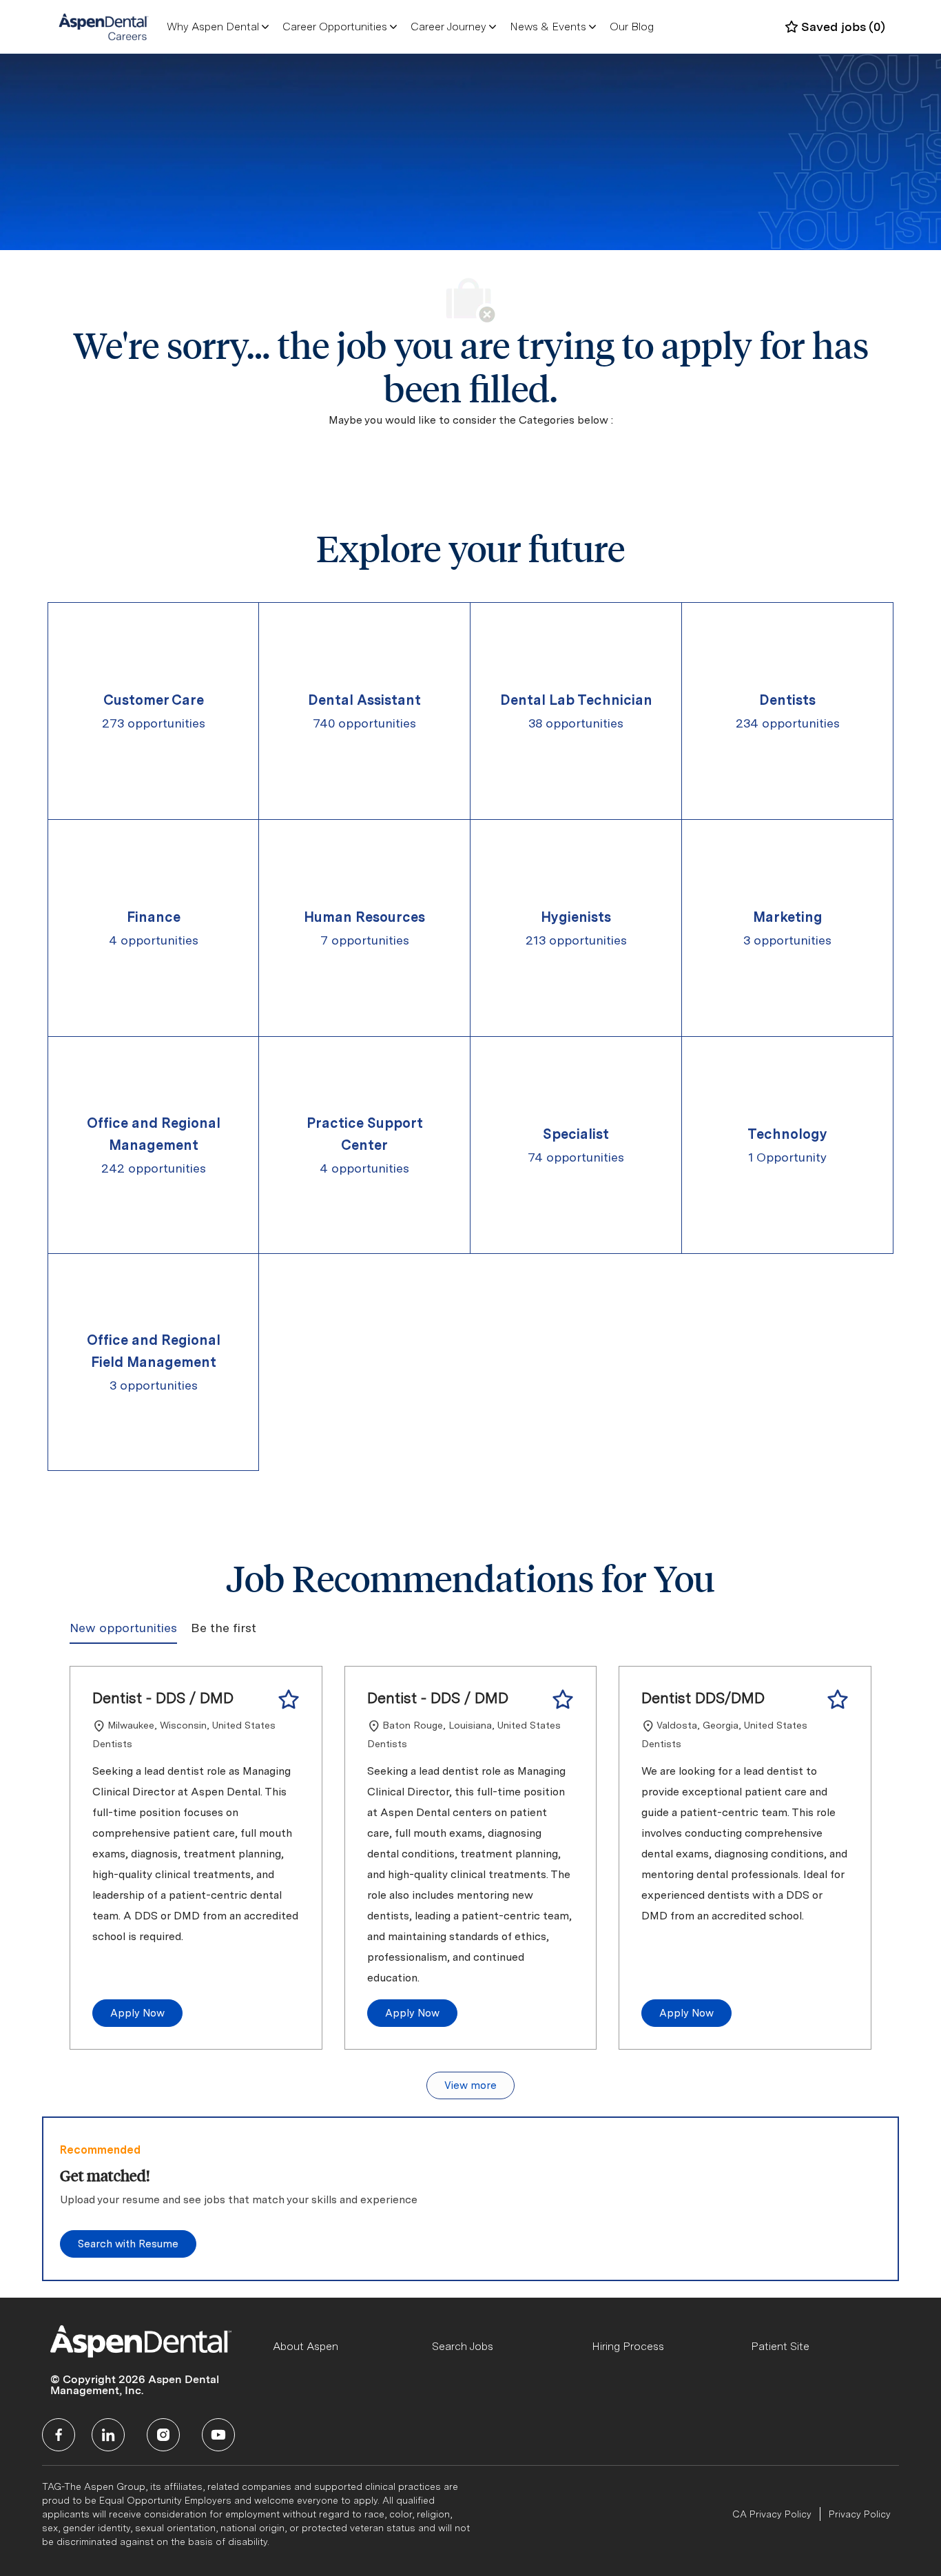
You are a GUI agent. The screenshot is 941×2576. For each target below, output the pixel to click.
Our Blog (632, 27)
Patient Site (780, 2346)
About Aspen (306, 2346)
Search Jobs (463, 2346)
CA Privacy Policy (772, 2514)
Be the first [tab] (224, 1628)
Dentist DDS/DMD (703, 1698)
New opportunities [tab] (123, 1628)
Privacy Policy (860, 2514)
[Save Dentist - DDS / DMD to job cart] (289, 1700)
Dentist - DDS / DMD (163, 1698)
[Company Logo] (104, 26)
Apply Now (137, 2013)
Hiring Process (628, 2346)
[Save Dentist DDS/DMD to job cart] (838, 1700)
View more (470, 2085)
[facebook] (59, 2435)
